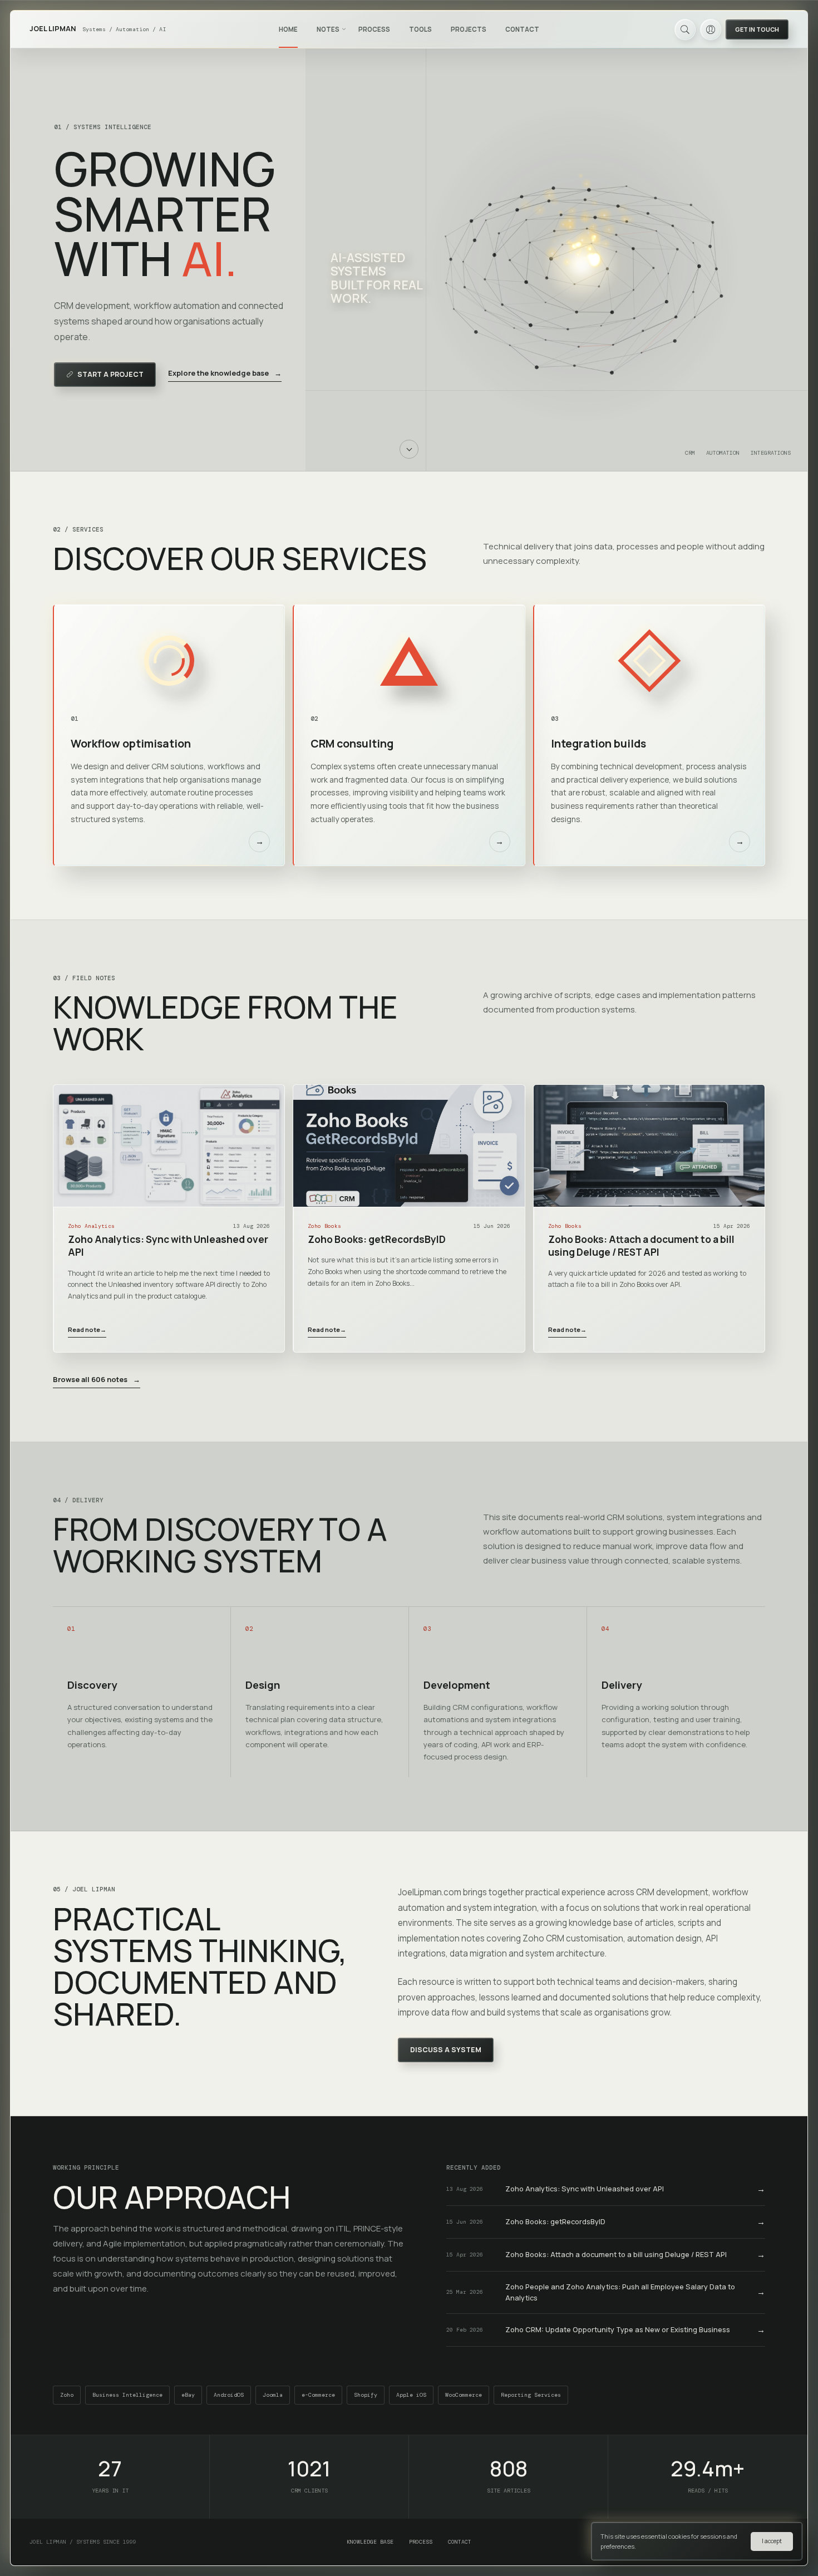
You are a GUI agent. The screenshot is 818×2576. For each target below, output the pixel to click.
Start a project (110, 374)
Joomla (273, 2395)
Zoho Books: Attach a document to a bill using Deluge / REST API (641, 1246)
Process (374, 29)
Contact (522, 29)
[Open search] (685, 30)
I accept (772, 2541)
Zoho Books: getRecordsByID (377, 1239)
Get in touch (757, 29)
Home (288, 29)
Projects (469, 29)
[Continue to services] (409, 449)
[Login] (711, 30)
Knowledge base (370, 2542)
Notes (328, 29)
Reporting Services (531, 2395)
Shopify (366, 2395)
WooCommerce (464, 2395)
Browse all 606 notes (97, 1379)
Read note (87, 1329)
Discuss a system (446, 2050)
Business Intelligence (127, 2395)
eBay (188, 2395)
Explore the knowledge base (225, 373)
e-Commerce (318, 2395)
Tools (420, 29)
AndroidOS (229, 2395)
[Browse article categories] (344, 29)
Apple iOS (411, 2395)
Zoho (67, 2395)
